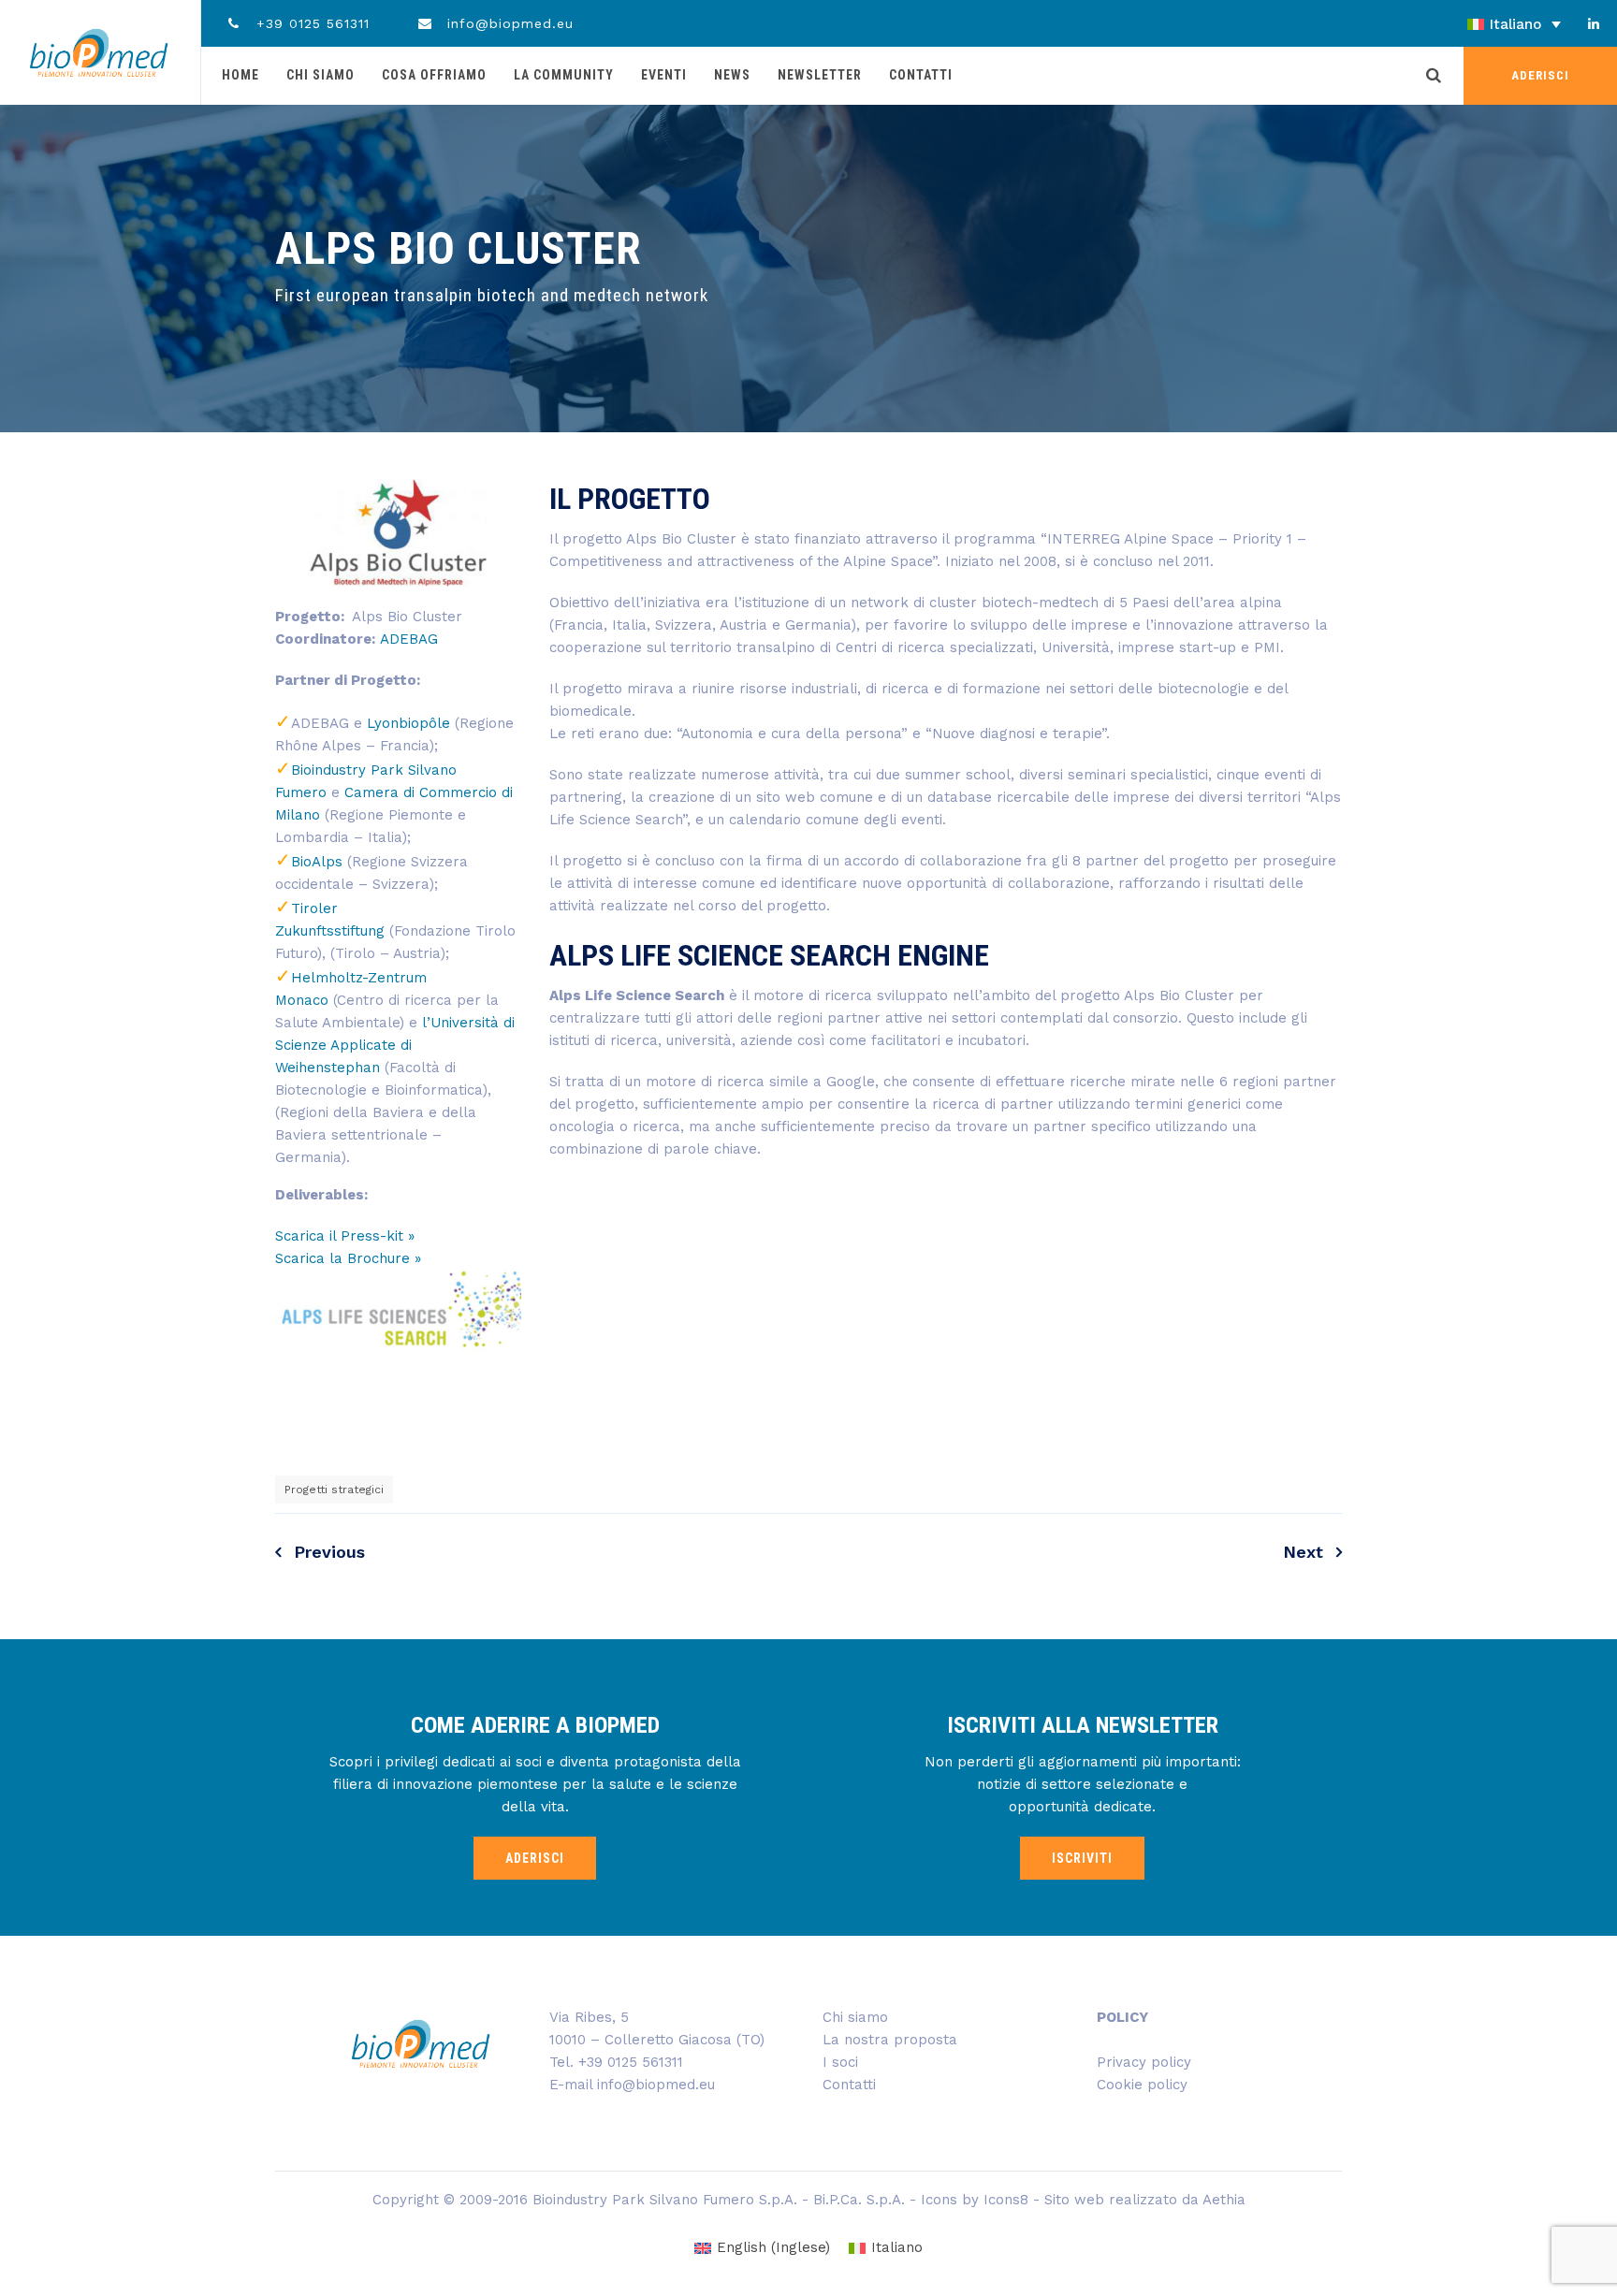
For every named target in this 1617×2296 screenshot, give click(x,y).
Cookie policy (1142, 2085)
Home (240, 75)
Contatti (921, 75)
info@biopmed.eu (508, 23)
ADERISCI (1540, 75)
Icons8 (1006, 2200)
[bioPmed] (99, 52)
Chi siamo (320, 75)
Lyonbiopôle (408, 723)
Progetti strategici (334, 1489)
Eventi (664, 75)
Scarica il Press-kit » (345, 1236)
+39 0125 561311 (310, 23)
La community (564, 75)
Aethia (1224, 2200)
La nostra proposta (890, 2040)
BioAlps (317, 862)
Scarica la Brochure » (348, 1258)
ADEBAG (409, 639)
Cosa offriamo (434, 75)
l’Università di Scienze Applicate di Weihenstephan (395, 1045)
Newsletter (820, 75)
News (732, 75)
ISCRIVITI (1082, 1858)
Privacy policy (1144, 2062)
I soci (840, 2062)
